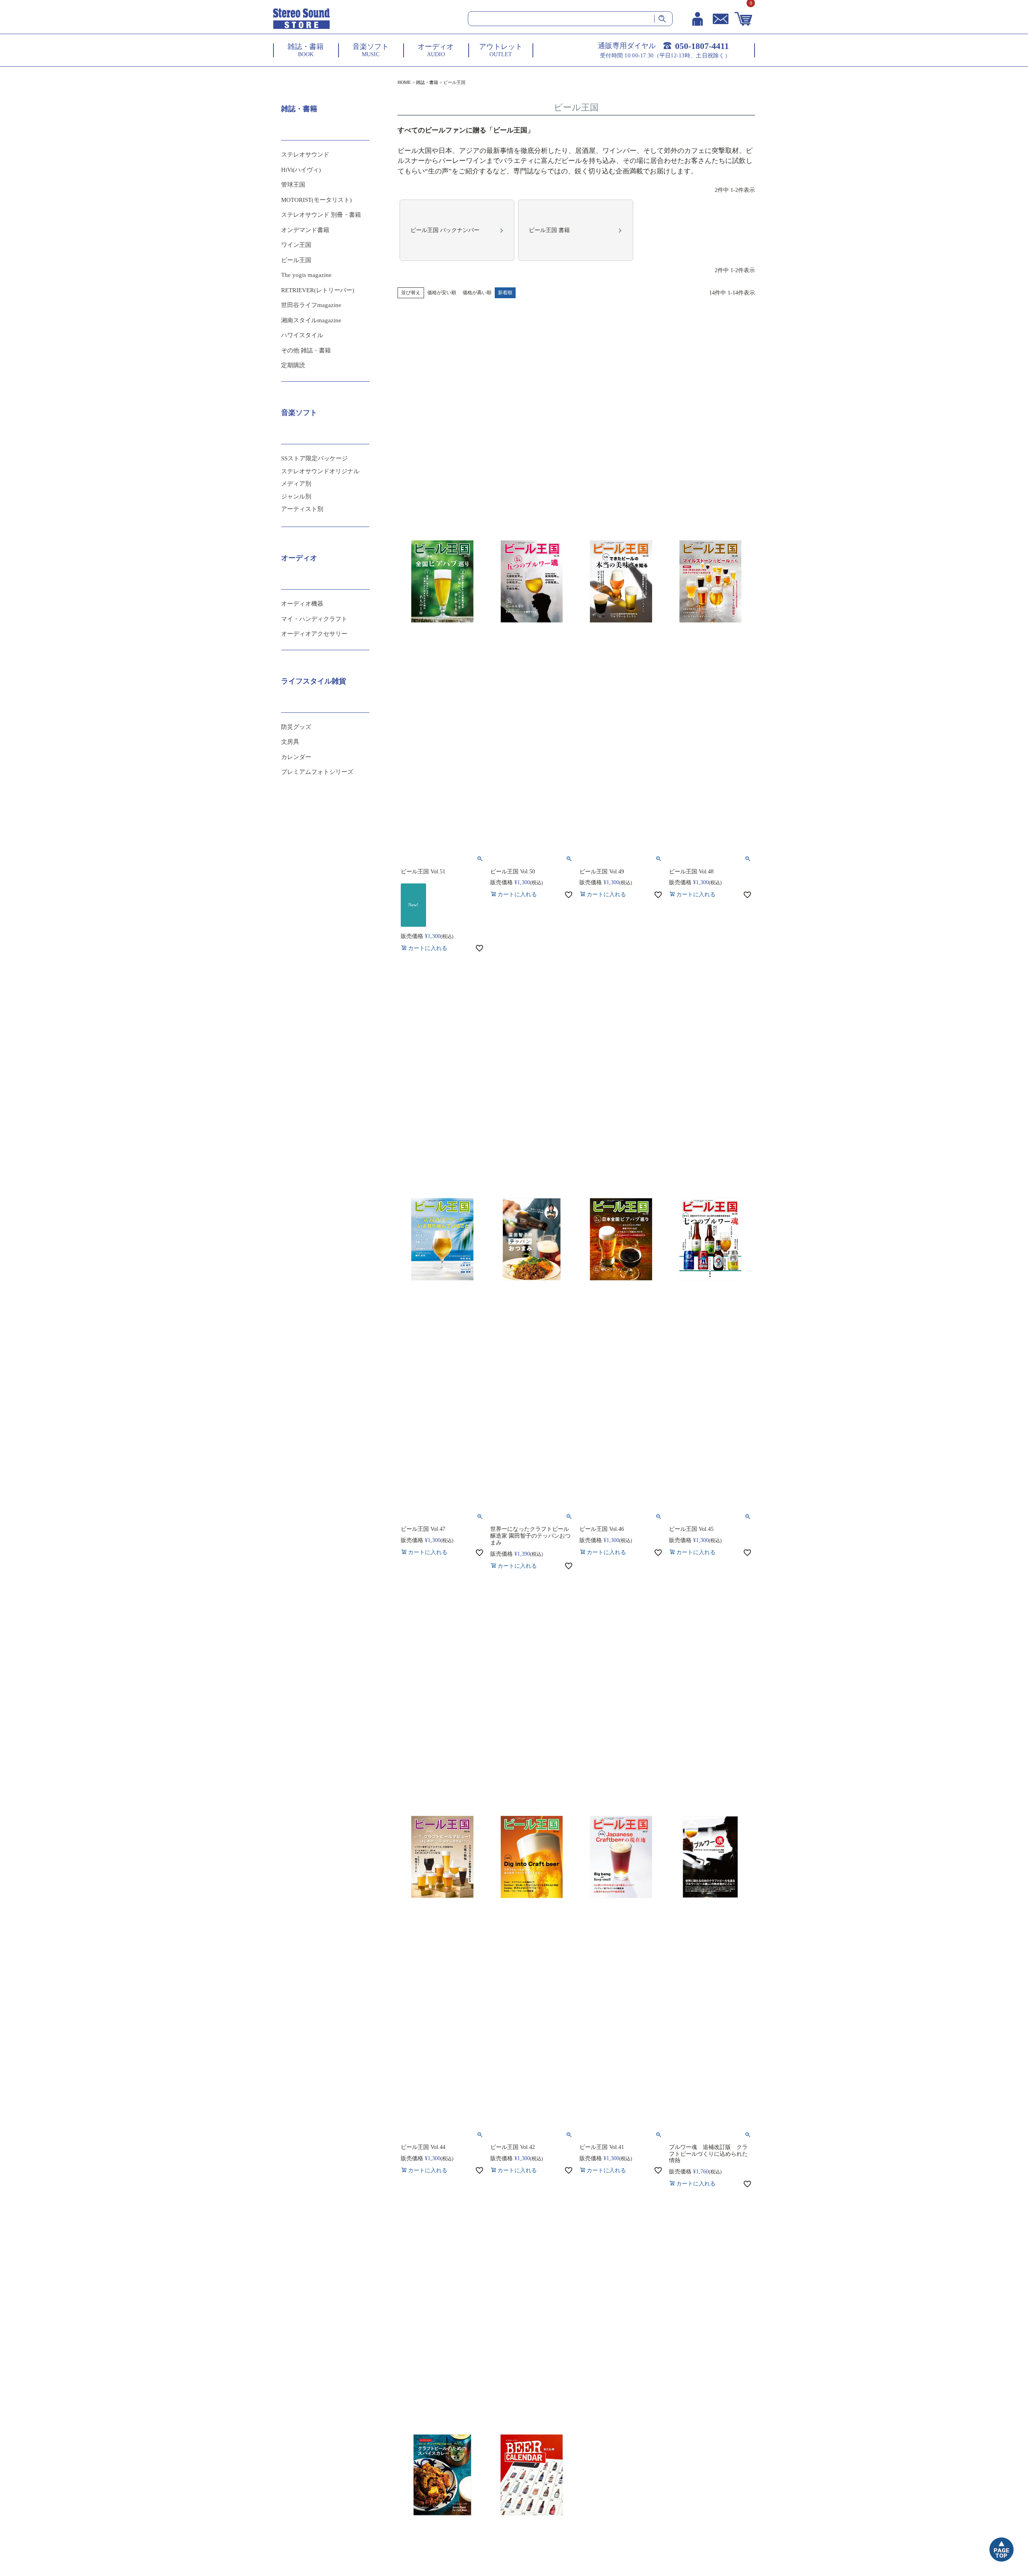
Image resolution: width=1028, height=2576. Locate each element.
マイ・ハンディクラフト (314, 619)
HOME (404, 82)
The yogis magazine (306, 275)
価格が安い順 (442, 293)
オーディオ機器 (302, 604)
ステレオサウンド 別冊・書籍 (321, 215)
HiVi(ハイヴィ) (301, 170)
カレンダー (296, 757)
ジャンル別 (296, 496)
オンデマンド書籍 (305, 230)
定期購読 (293, 365)
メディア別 (296, 484)
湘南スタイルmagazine (311, 320)
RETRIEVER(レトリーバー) (318, 290)
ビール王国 (296, 260)
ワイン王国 (296, 245)
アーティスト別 (302, 509)
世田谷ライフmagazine (311, 305)
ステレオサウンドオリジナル (320, 471)
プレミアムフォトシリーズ (317, 772)
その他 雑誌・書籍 (306, 350)
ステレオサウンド (305, 155)
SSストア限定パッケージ (314, 458)
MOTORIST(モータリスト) (316, 200)
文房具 (290, 742)
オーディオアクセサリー (314, 634)
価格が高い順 (477, 293)
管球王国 (293, 185)
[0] (743, 19)
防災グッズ (296, 727)
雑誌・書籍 (427, 82)
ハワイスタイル (302, 335)
